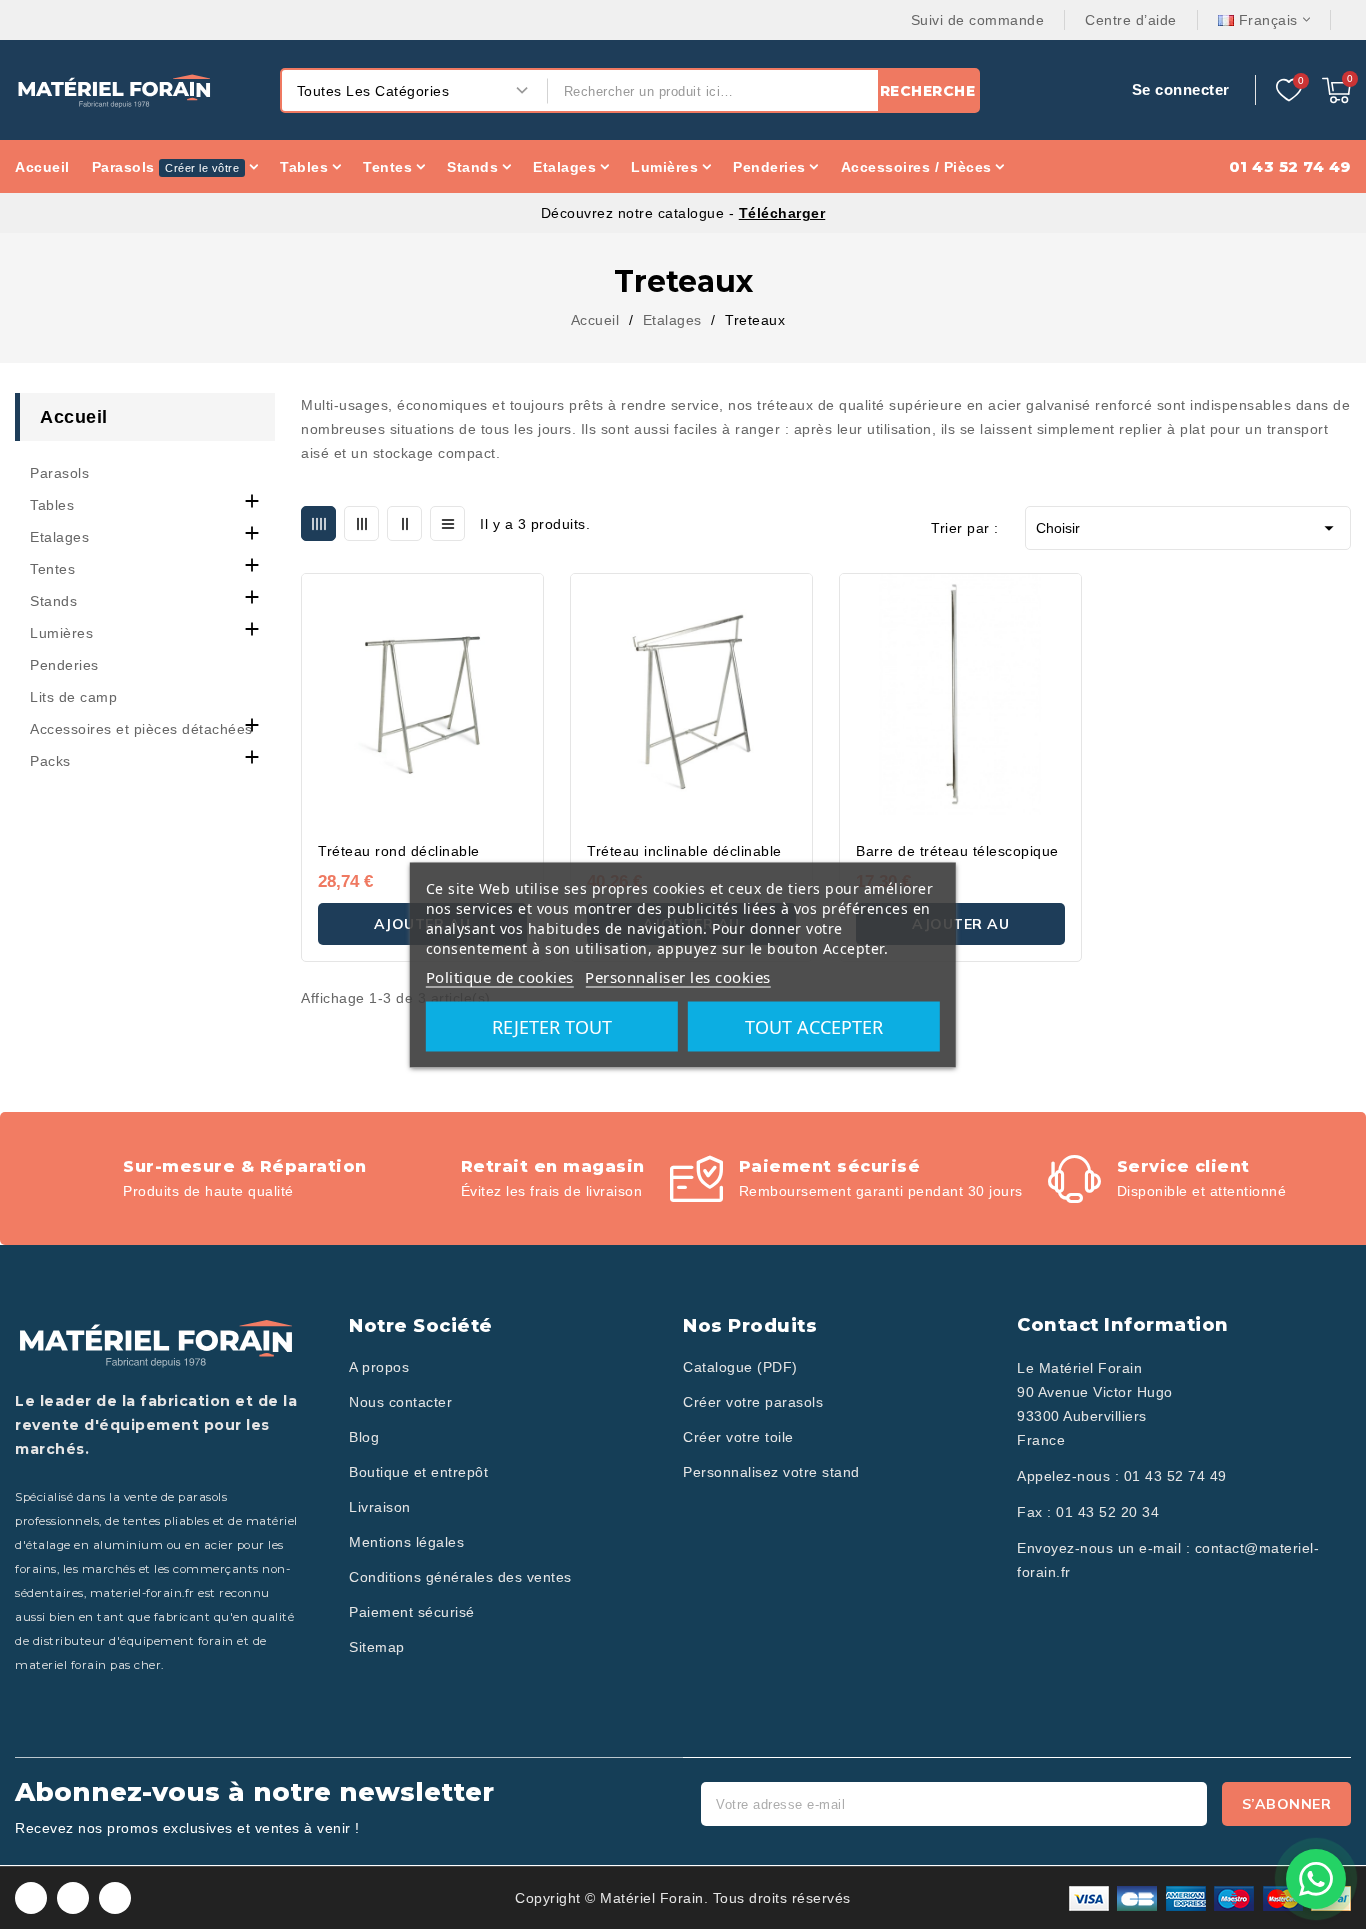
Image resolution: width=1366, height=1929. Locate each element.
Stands (53, 601)
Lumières (61, 633)
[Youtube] (115, 1898)
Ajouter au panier (960, 930)
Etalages (59, 537)
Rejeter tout (552, 1026)
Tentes (52, 569)
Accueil (74, 417)
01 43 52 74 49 (1175, 1476)
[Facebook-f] (31, 1898)
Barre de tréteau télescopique (957, 851)
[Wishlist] (1289, 91)
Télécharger (782, 213)
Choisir (1188, 528)
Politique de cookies (500, 976)
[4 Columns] (318, 523)
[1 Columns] (447, 523)
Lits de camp (73, 697)
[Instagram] (73, 1898)
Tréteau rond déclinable (399, 851)
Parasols (59, 473)
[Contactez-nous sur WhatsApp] (1316, 1879)
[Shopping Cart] (1336, 90)
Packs (50, 761)
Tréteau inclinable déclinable (684, 851)
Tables (52, 505)
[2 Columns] (404, 523)
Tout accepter (814, 1026)
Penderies (64, 665)
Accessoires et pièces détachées (141, 729)
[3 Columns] (361, 523)
